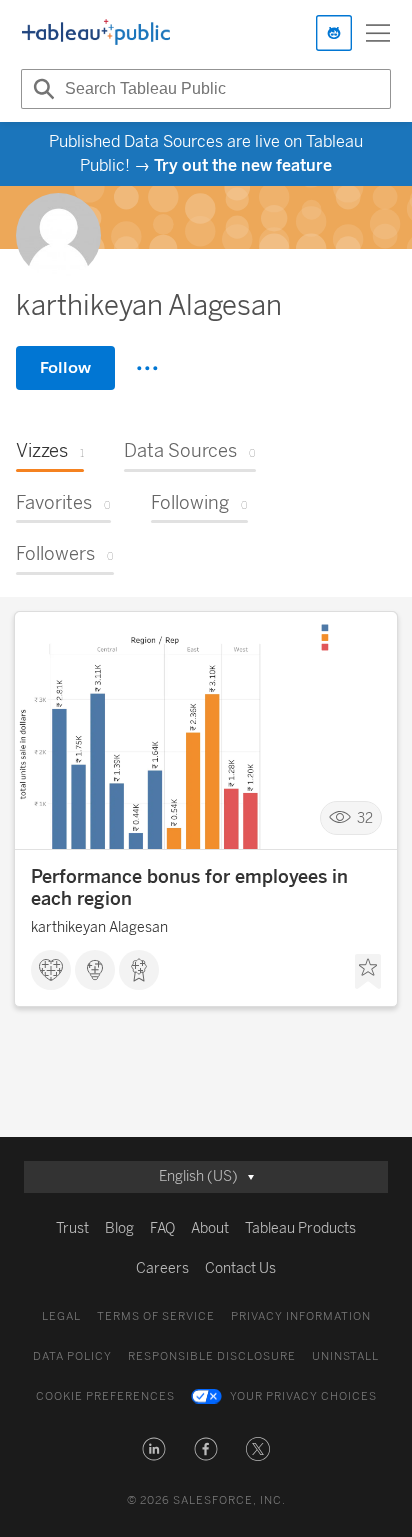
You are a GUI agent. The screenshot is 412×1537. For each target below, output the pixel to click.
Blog (119, 1228)
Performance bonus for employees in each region (189, 888)
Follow (65, 367)
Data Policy (72, 1356)
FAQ (162, 1228)
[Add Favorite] (368, 972)
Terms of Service (156, 1316)
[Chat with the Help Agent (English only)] (334, 33)
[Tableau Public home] (96, 33)
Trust (72, 1228)
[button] (154, 1449)
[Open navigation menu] (378, 33)
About (210, 1228)
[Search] (41, 89)
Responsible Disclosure (212, 1356)
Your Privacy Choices (303, 1396)
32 (365, 817)
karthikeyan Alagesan (99, 927)
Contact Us (240, 1268)
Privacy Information (301, 1316)
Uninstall (345, 1356)
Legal (61, 1316)
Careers (162, 1268)
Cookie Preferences (105, 1396)
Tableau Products (300, 1228)
